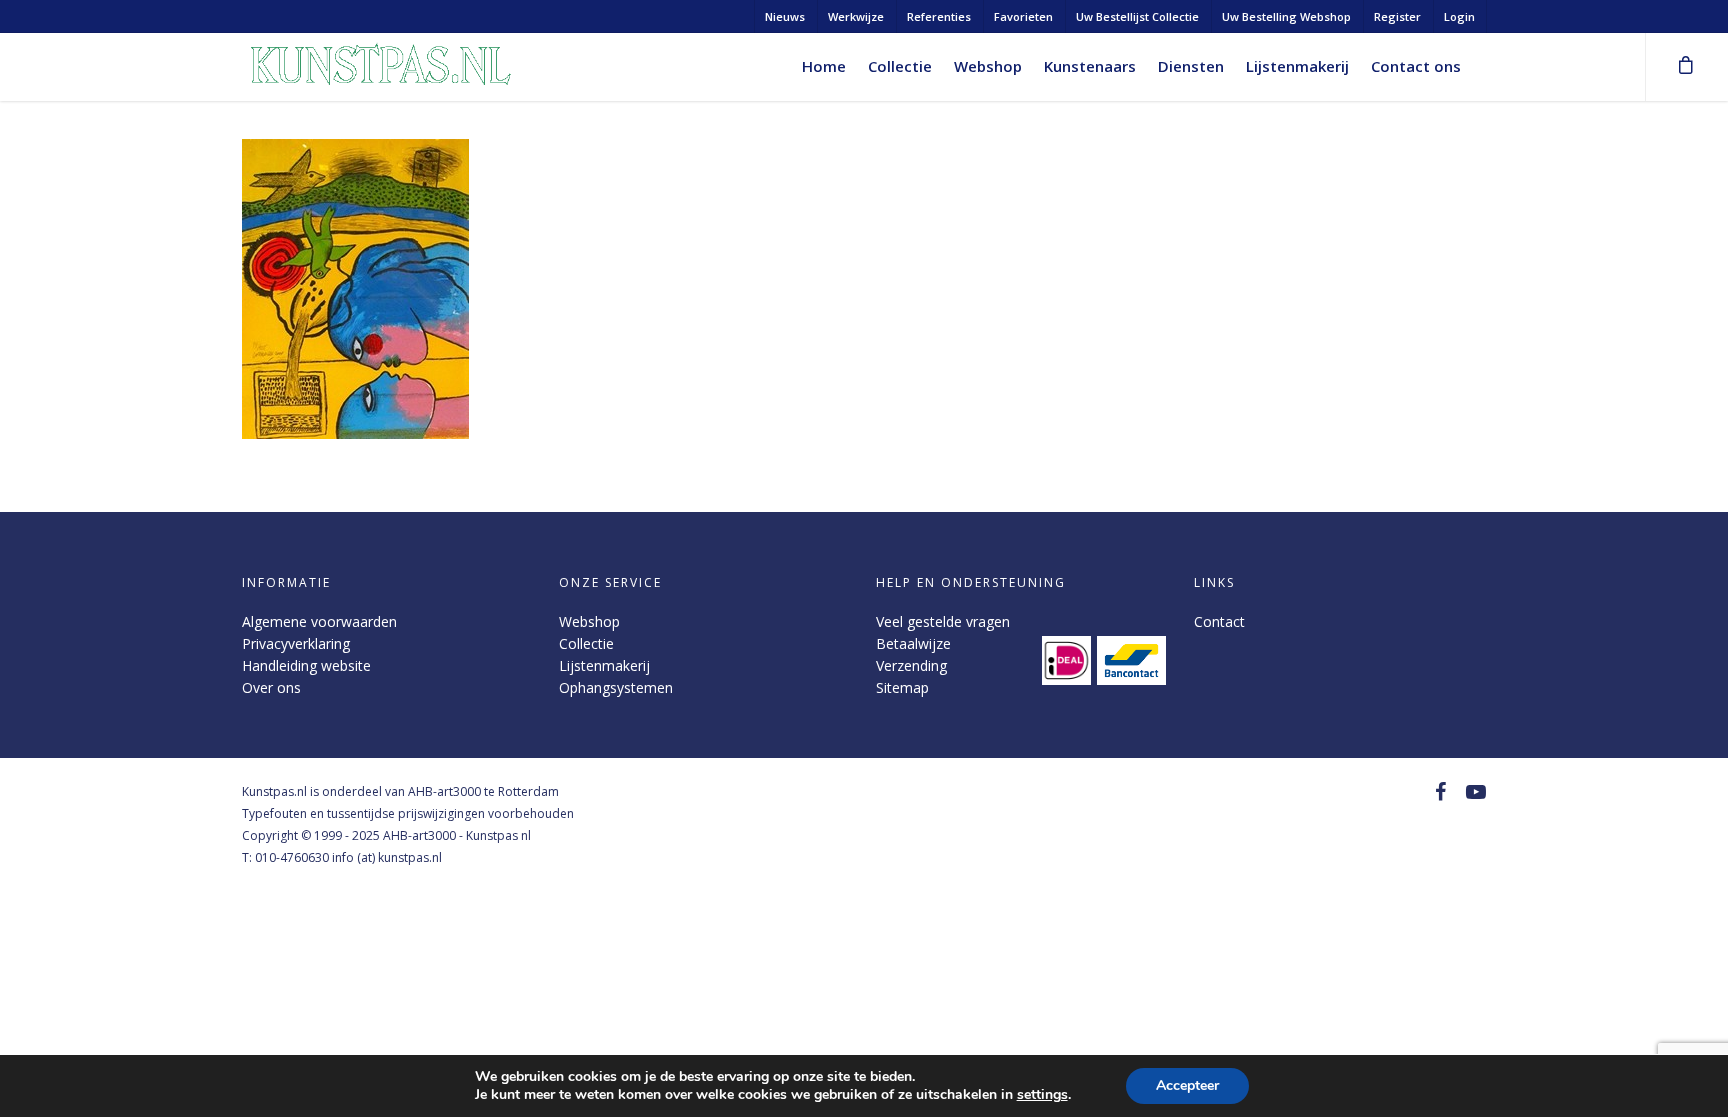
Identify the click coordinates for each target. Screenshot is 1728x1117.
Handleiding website (306, 665)
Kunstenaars (1090, 66)
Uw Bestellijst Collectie (1137, 16)
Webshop (988, 66)
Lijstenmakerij (1297, 66)
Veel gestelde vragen (943, 621)
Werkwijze (856, 16)
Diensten (1191, 66)
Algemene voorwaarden (319, 621)
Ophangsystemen (616, 687)
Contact (1219, 621)
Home (824, 66)
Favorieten (1023, 16)
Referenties (939, 16)
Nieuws (785, 16)
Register (1397, 16)
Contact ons (1416, 66)
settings (1042, 1095)
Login (1459, 16)
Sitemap (902, 687)
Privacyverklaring (296, 643)
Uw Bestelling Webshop (1286, 16)
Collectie (900, 66)
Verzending (911, 665)
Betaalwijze (913, 643)
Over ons (271, 687)
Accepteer (1187, 1085)
